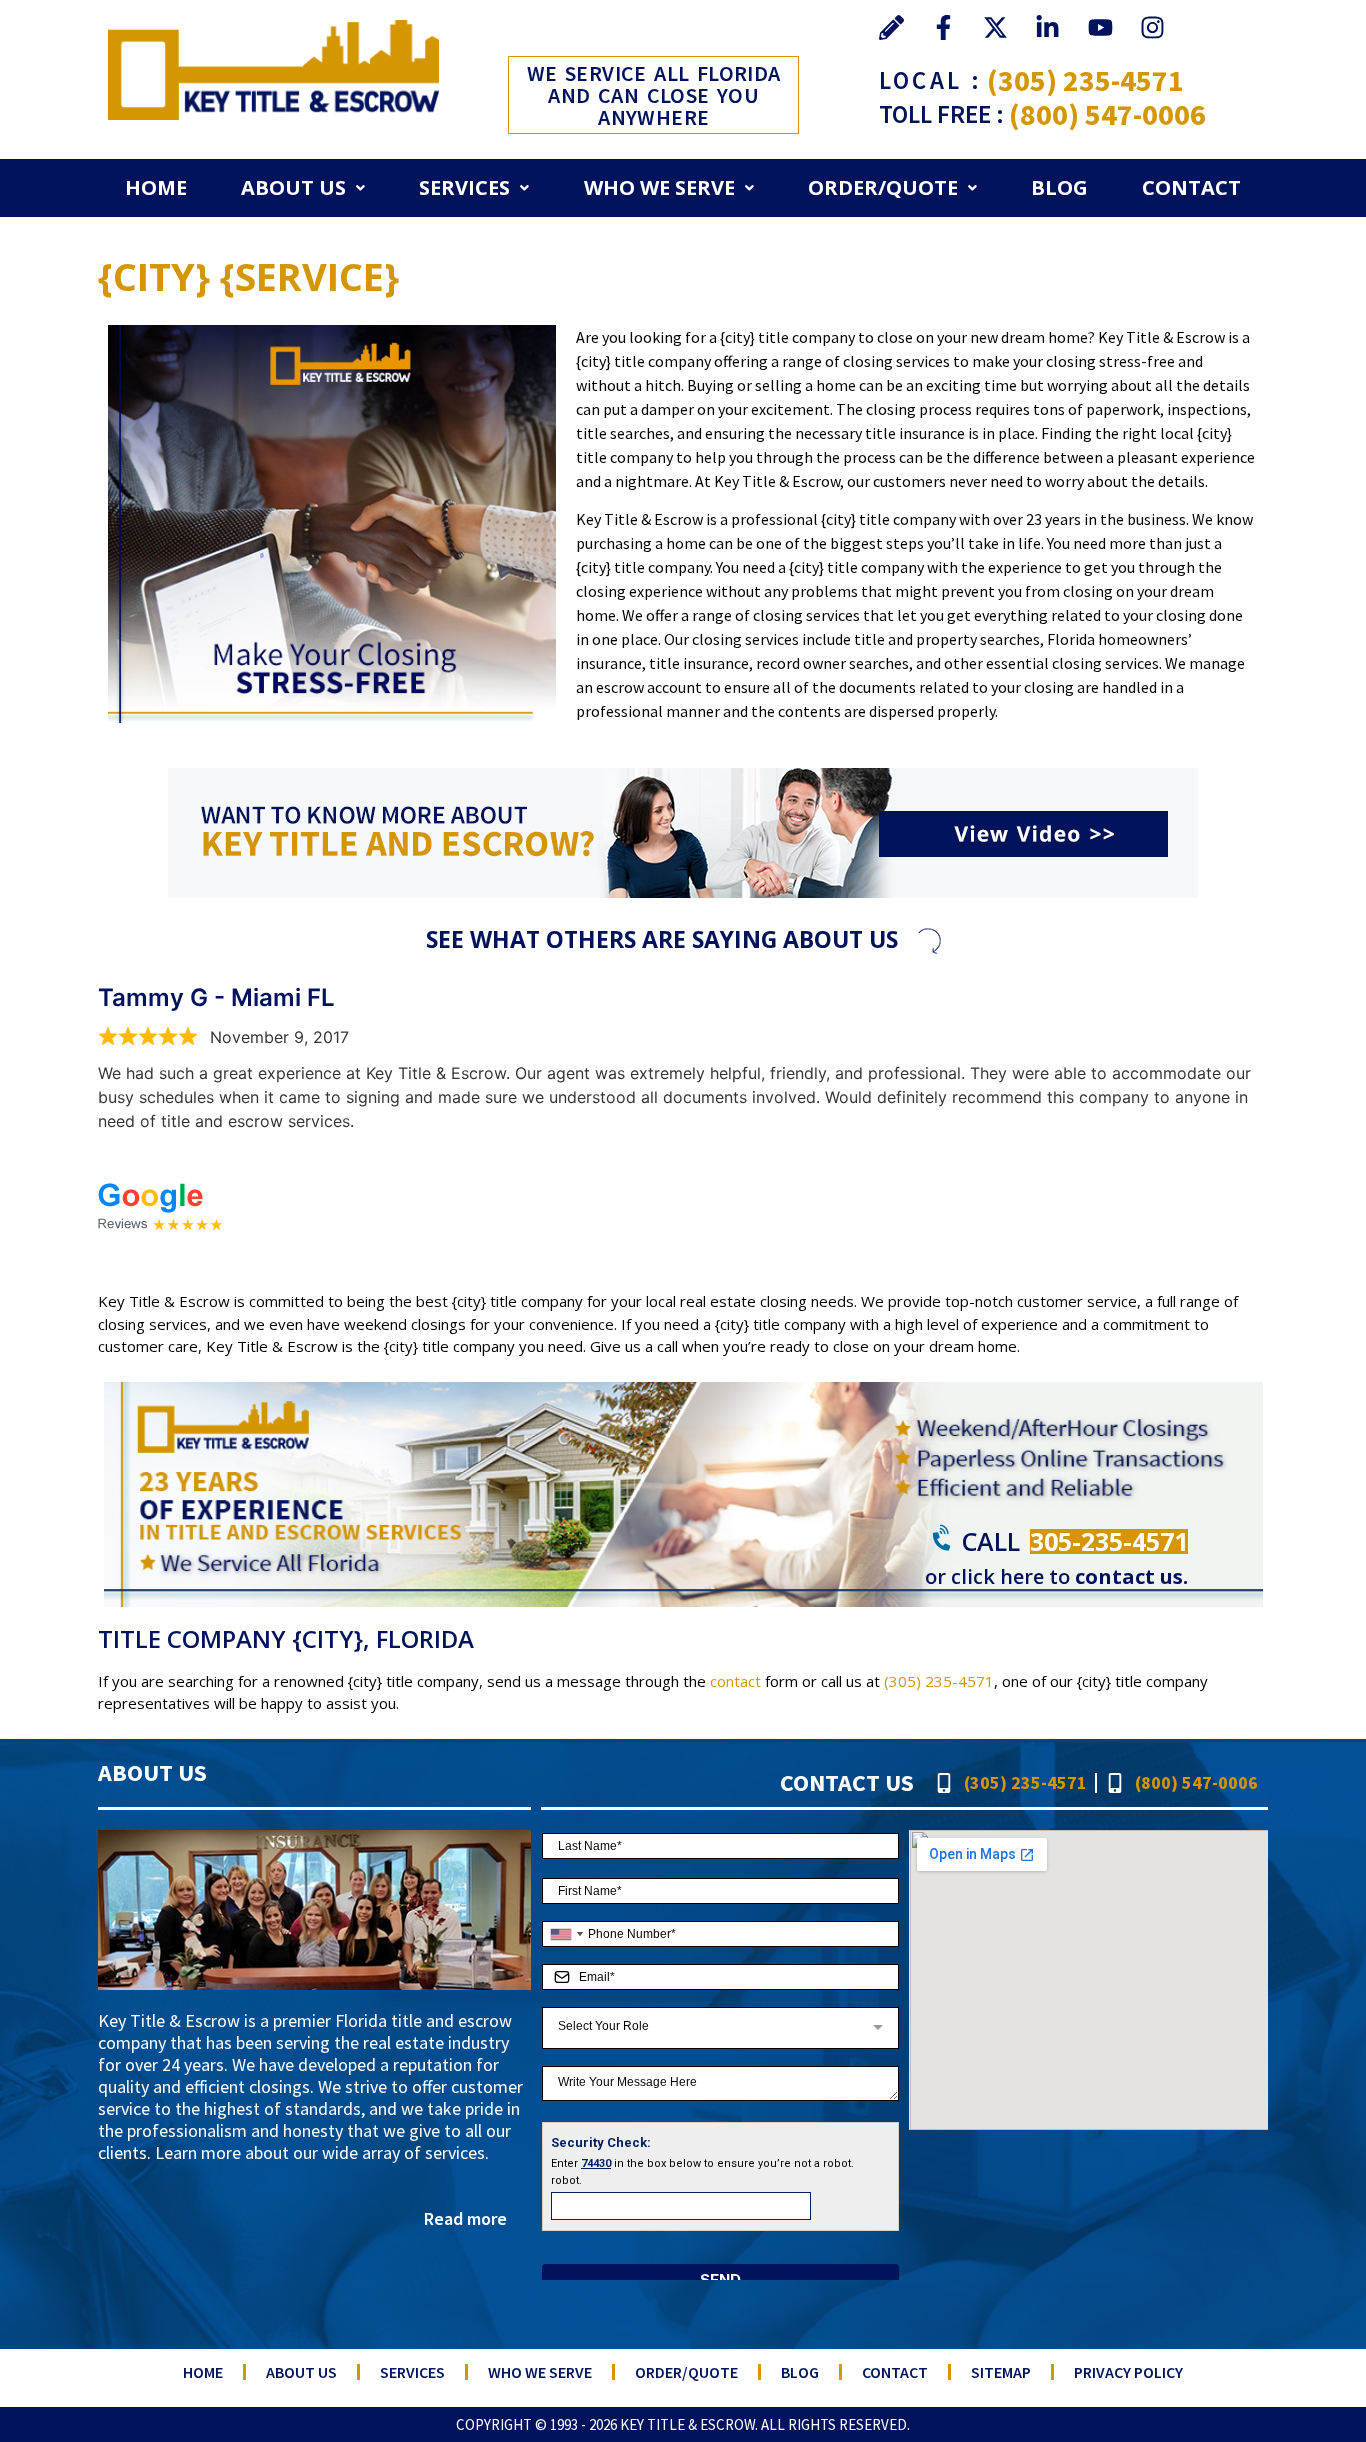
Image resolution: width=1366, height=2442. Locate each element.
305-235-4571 (1109, 1541)
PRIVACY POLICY (1128, 2372)
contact (735, 1681)
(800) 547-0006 (1107, 114)
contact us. (1131, 1576)
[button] (303, 188)
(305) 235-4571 (1085, 80)
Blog (1059, 187)
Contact (1191, 187)
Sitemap (1001, 2372)
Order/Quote (883, 187)
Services (464, 187)
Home (156, 187)
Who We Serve (659, 187)
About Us (293, 187)
